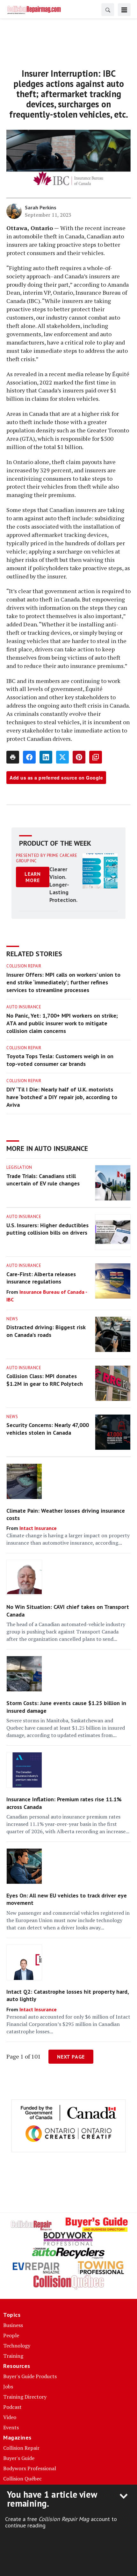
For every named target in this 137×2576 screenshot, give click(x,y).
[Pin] (79, 757)
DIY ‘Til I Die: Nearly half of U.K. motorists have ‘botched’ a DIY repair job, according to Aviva (62, 1097)
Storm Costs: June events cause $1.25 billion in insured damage (66, 1707)
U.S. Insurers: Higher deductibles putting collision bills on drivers (47, 1229)
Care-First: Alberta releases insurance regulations (41, 1278)
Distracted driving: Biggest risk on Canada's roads (46, 1331)
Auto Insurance (24, 1007)
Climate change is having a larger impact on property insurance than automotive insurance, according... (68, 1539)
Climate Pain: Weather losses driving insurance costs (66, 1514)
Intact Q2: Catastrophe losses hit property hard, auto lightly (68, 1995)
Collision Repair (24, 966)
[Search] (108, 10)
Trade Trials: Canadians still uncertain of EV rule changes (43, 1180)
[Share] (29, 757)
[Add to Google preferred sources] (96, 757)
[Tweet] (62, 757)
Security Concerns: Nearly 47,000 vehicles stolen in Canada (48, 1429)
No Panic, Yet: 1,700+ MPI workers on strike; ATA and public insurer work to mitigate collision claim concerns (62, 1023)
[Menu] (124, 10)
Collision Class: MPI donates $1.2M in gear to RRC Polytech (45, 1380)
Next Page (71, 2057)
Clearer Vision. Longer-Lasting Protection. (63, 885)
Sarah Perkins (41, 207)
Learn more (33, 877)
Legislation (19, 1167)
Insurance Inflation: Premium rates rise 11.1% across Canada (64, 1803)
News (12, 1319)
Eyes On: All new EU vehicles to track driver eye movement (67, 1899)
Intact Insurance (38, 1528)
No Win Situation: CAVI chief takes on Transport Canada (68, 1610)
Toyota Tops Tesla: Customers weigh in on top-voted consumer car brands (60, 1060)
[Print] (13, 757)
